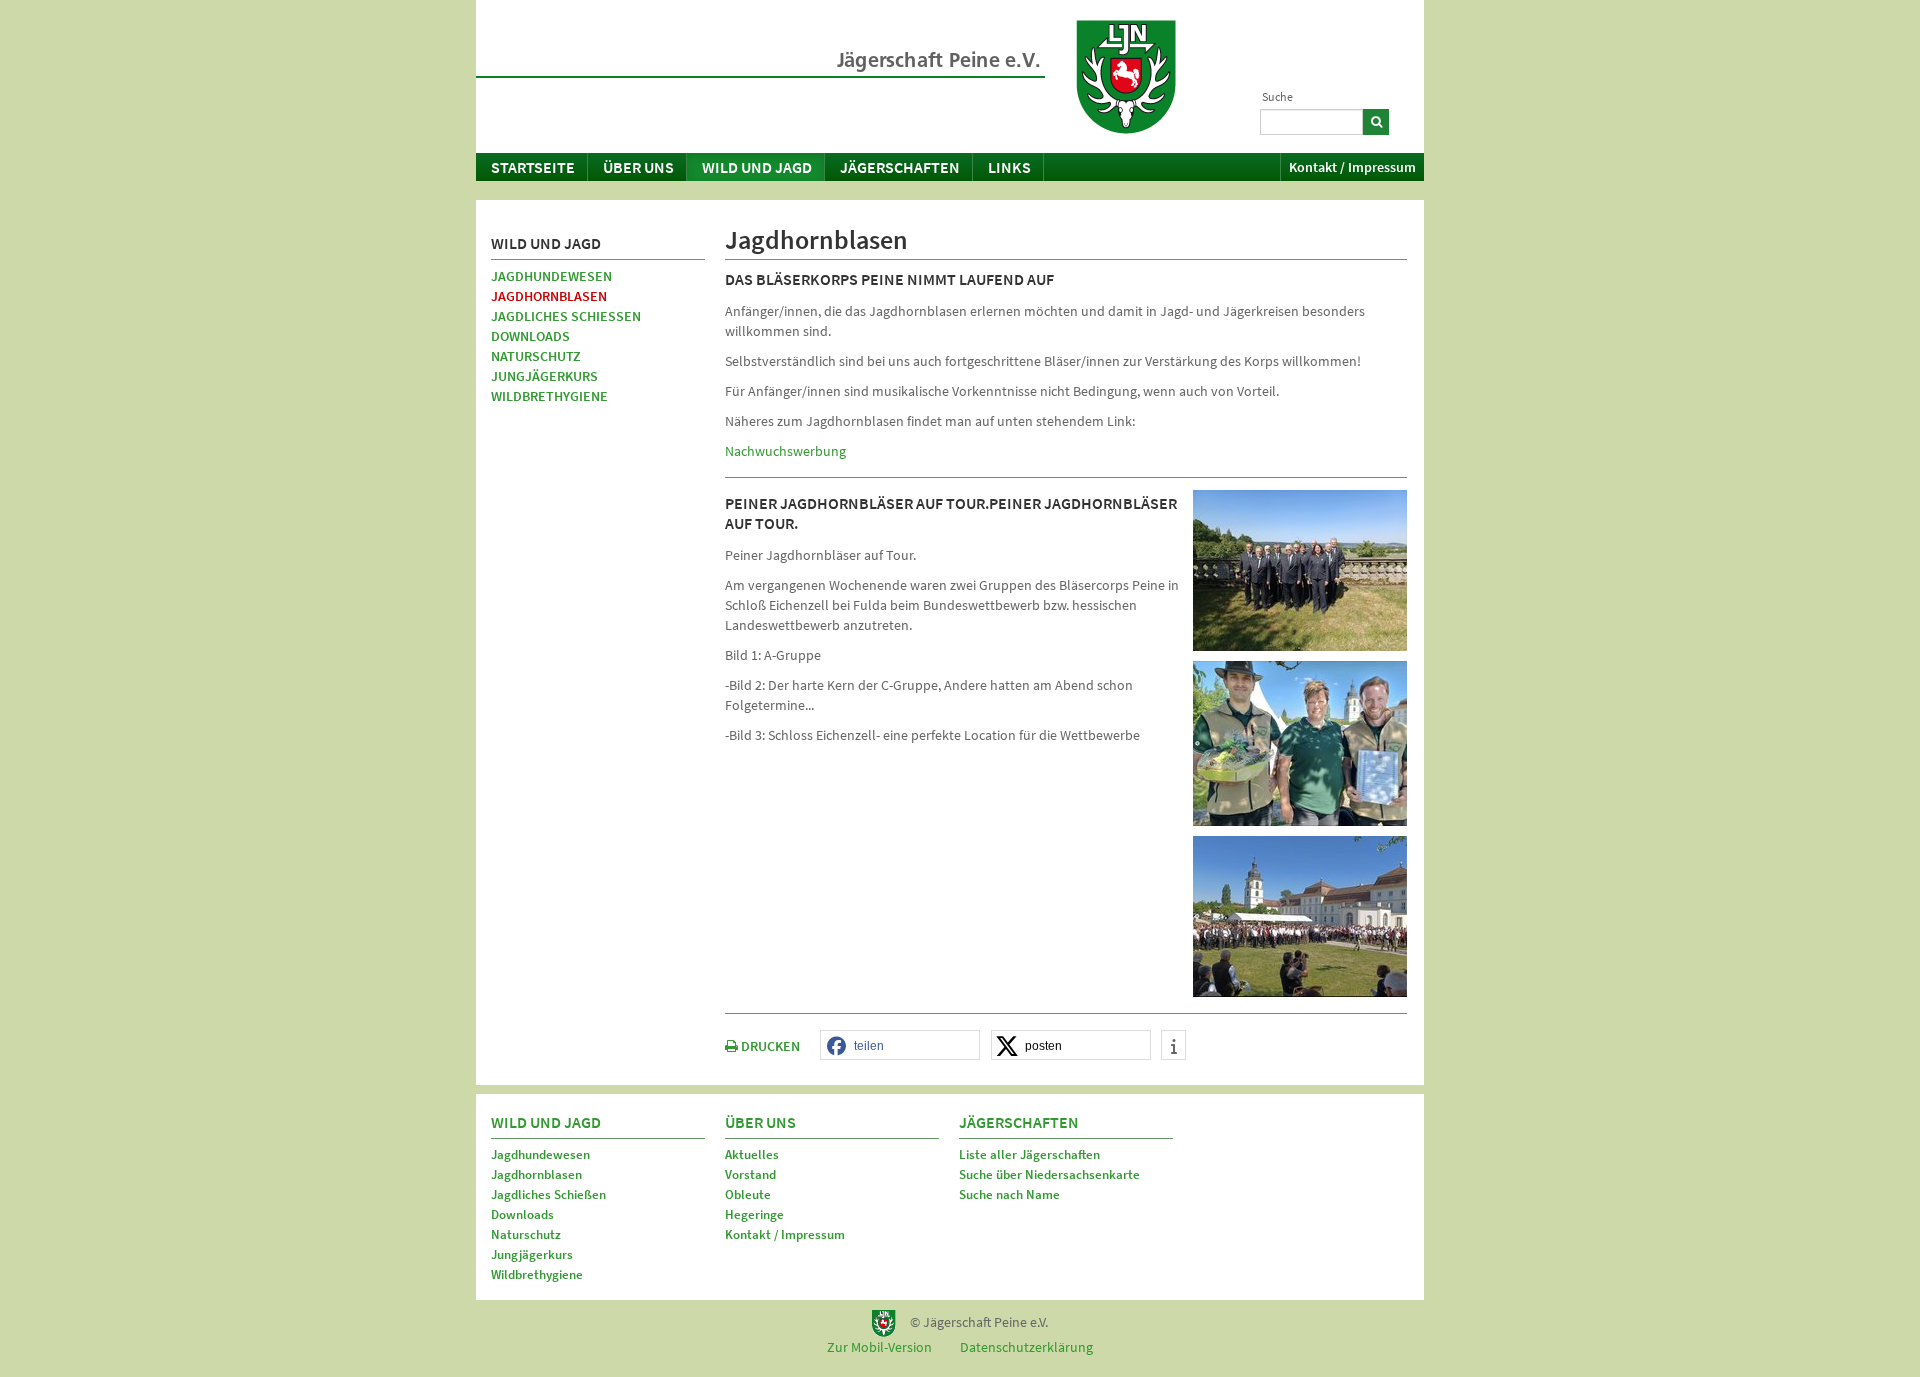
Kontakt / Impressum (1352, 167)
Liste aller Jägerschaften (1029, 1154)
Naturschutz (536, 356)
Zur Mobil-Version (879, 1347)
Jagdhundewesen (551, 276)
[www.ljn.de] (1126, 77)
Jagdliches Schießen (566, 316)
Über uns (638, 167)
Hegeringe (754, 1214)
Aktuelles (752, 1154)
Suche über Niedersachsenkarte (1049, 1174)
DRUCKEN (769, 1046)
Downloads (530, 336)
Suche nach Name (1009, 1194)
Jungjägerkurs (544, 376)
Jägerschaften (900, 167)
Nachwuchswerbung (785, 451)
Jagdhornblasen (549, 296)
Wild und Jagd (757, 167)
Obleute (748, 1194)
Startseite (533, 167)
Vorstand (750, 1174)
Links (1009, 167)
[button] (900, 1046)
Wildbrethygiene (549, 396)
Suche (1277, 96)
